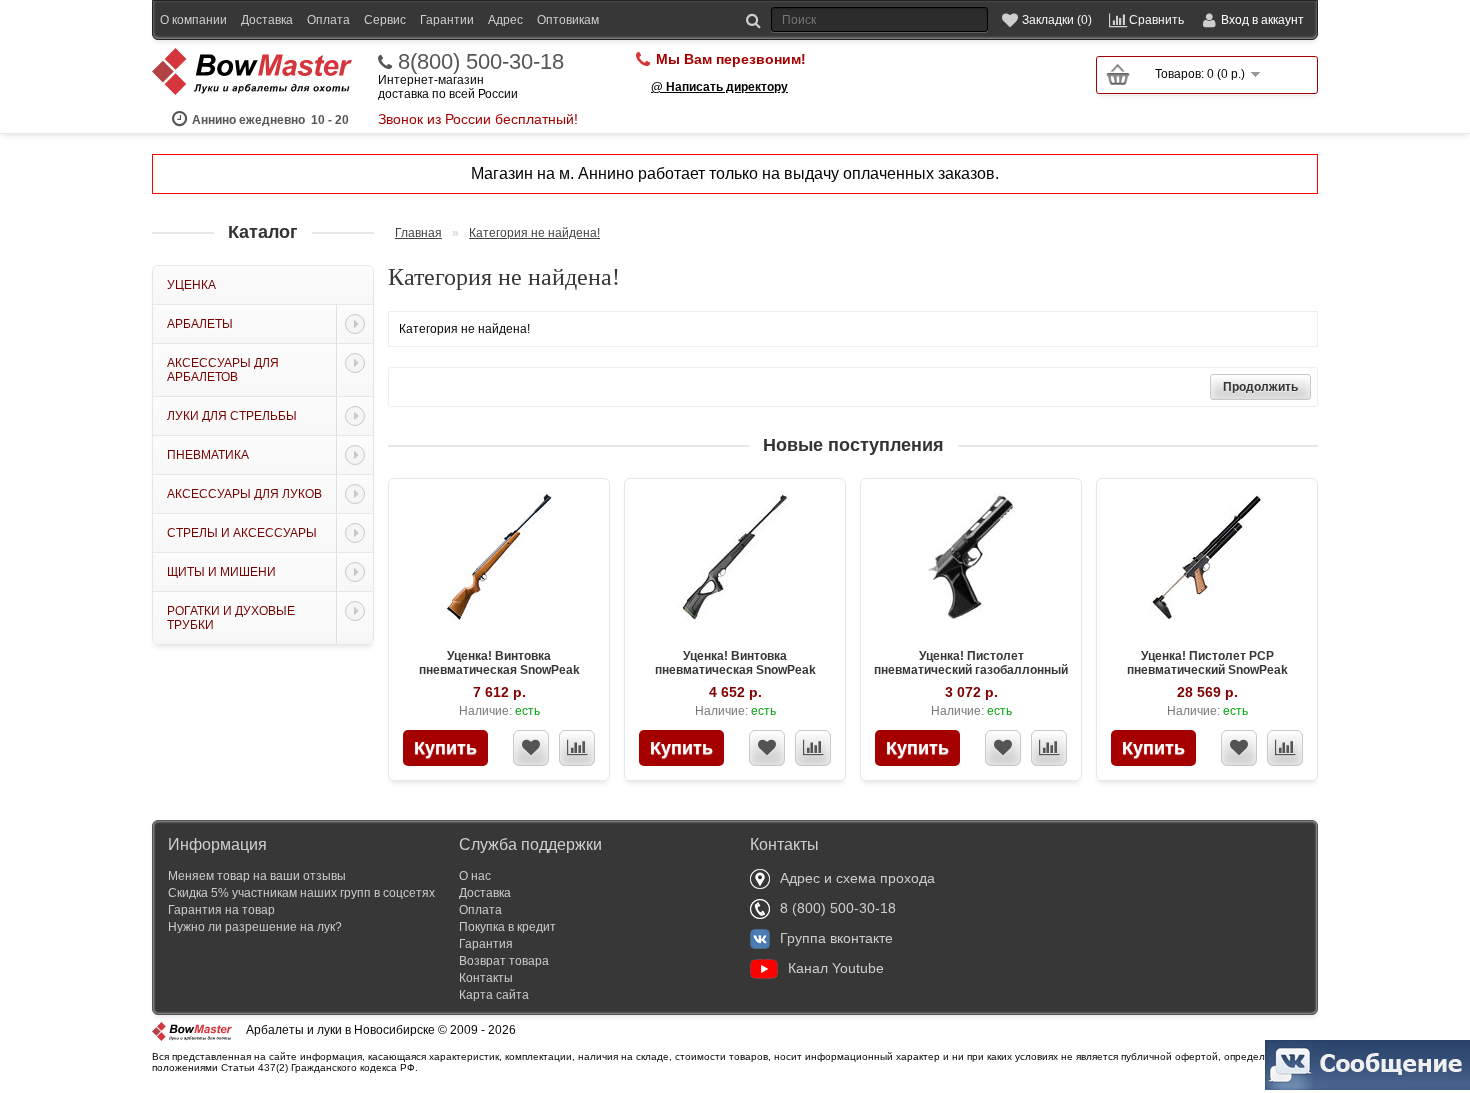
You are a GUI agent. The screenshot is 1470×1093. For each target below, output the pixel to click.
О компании (193, 20)
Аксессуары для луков (244, 494)
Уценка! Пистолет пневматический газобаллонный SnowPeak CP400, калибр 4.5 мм (971, 670)
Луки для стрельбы (232, 416)
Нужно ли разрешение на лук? (255, 927)
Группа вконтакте (836, 938)
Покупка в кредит (507, 927)
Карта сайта (494, 995)
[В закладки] (531, 748)
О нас (475, 876)
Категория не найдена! (534, 233)
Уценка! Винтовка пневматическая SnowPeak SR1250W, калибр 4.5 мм (499, 670)
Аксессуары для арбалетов (223, 370)
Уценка (191, 285)
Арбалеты (200, 324)
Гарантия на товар (221, 910)
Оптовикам (568, 20)
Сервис (385, 20)
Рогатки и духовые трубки (231, 618)
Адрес (505, 20)
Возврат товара (504, 961)
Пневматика (208, 455)
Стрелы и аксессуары (242, 533)
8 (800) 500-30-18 (838, 908)
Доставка (267, 20)
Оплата (328, 20)
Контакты (486, 978)
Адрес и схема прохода (857, 878)
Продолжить (1260, 387)
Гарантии (447, 20)
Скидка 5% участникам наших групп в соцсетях (301, 893)
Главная (418, 233)
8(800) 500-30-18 (481, 62)
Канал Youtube (836, 968)
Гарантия (486, 944)
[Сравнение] (577, 748)
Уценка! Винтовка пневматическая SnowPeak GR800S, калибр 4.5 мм (735, 670)
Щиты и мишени (221, 572)
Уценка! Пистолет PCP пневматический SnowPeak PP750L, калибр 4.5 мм (1207, 670)
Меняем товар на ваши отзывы (257, 876)
